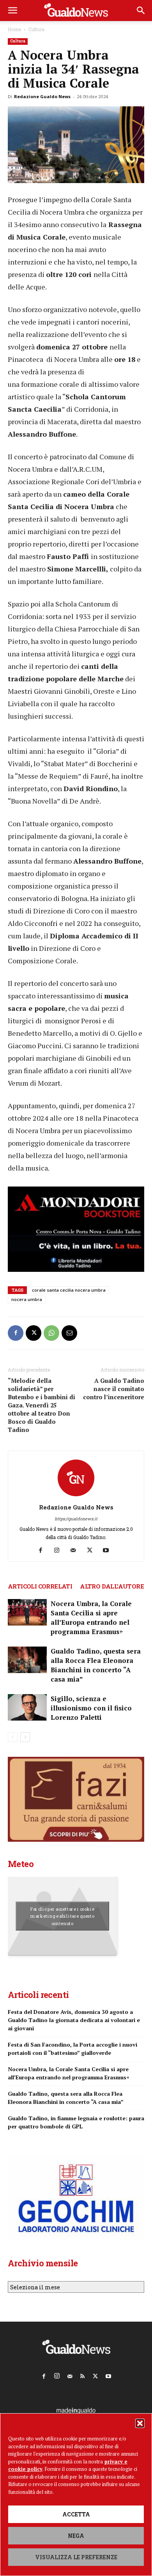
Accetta (76, 2514)
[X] (34, 1333)
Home (14, 29)
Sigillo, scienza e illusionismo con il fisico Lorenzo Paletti (91, 1708)
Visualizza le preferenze (76, 2557)
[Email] (69, 1333)
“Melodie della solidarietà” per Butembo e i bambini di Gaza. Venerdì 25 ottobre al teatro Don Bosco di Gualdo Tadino (42, 1405)
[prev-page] (13, 1737)
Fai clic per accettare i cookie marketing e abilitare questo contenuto (63, 1916)
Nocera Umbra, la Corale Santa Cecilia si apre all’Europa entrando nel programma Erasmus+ (91, 1618)
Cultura (36, 29)
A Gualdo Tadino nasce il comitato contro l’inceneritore (114, 1389)
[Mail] (76, 1550)
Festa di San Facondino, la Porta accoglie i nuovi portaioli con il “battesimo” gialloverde (72, 2049)
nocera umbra (27, 1299)
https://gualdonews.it (76, 1519)
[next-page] (25, 1737)
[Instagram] (60, 1550)
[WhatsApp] (51, 1333)
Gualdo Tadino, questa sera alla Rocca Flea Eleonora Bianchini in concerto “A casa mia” (96, 1665)
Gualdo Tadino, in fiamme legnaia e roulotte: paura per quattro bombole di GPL (76, 2122)
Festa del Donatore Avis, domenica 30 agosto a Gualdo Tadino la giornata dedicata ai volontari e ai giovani (74, 2020)
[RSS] (83, 2375)
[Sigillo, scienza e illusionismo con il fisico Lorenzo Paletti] (27, 1708)
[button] (140, 2423)
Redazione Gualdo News (42, 96)
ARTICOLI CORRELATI (40, 1586)
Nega (76, 2536)
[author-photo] (76, 1496)
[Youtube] (109, 1550)
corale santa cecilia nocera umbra (69, 1290)
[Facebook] (16, 1333)
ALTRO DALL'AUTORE (112, 1586)
